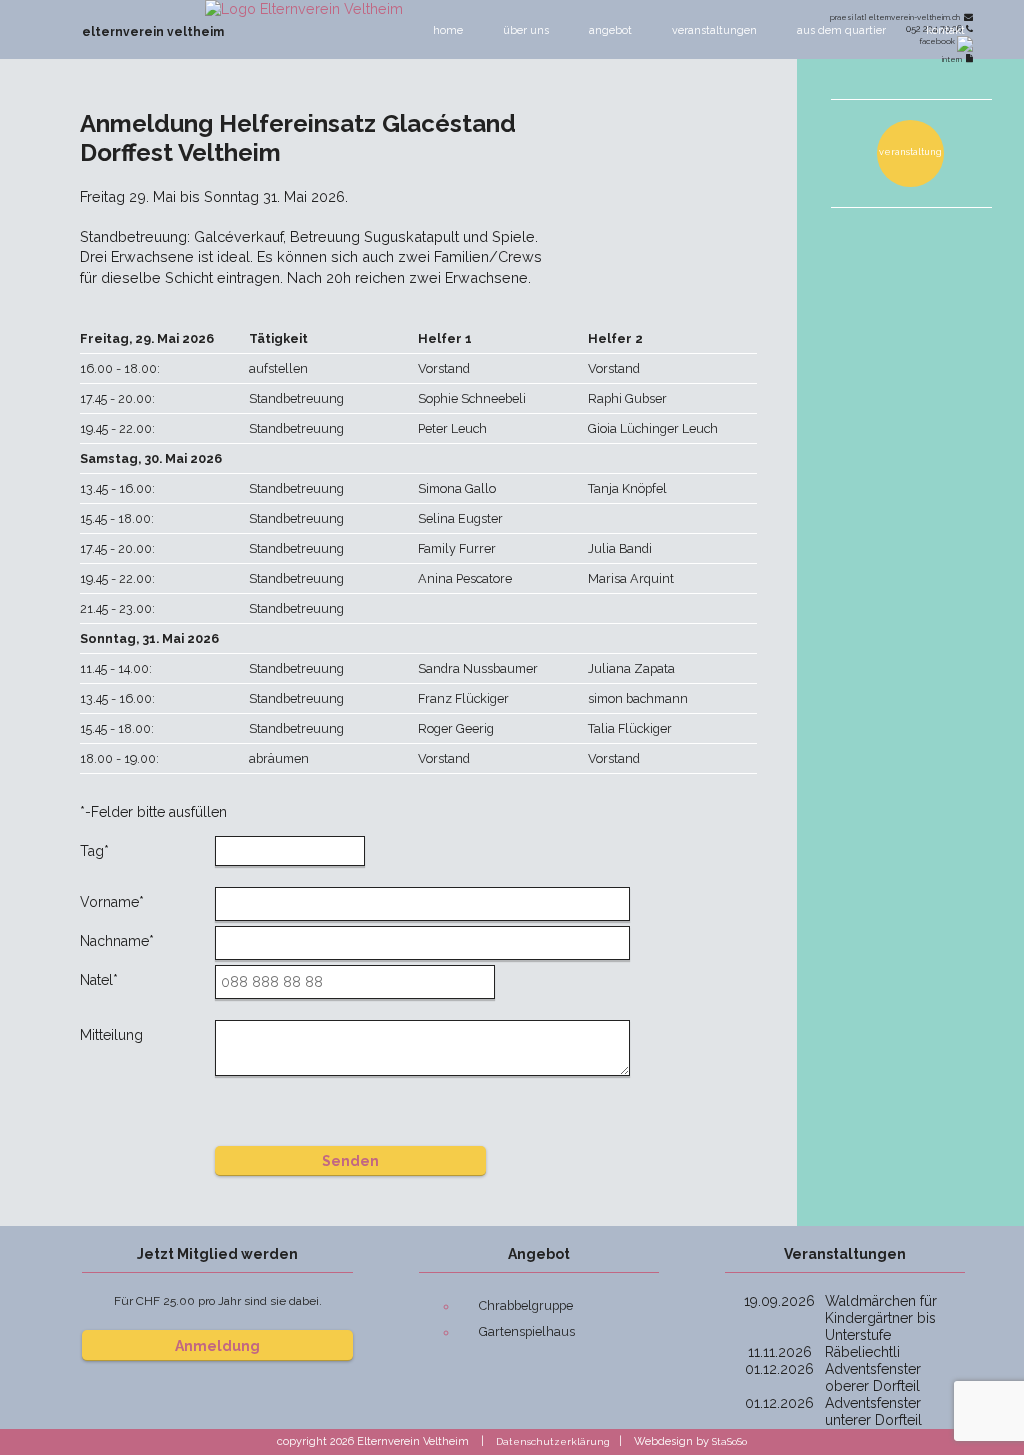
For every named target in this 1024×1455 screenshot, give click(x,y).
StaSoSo (729, 1441)
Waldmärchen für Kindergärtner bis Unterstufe (881, 1318)
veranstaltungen (714, 30)
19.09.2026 (779, 1301)
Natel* (99, 980)
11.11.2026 (780, 1352)
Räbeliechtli (862, 1352)
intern (954, 59)
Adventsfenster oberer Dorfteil (873, 1377)
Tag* (94, 851)
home (448, 30)
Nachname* (117, 941)
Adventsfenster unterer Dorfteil (873, 1411)
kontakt (945, 30)
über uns (526, 30)
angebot (610, 30)
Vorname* (112, 902)
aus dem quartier (841, 30)
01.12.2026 (779, 1369)
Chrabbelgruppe (526, 1305)
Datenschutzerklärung (553, 1441)
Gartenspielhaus (527, 1331)
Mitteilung (111, 1035)
